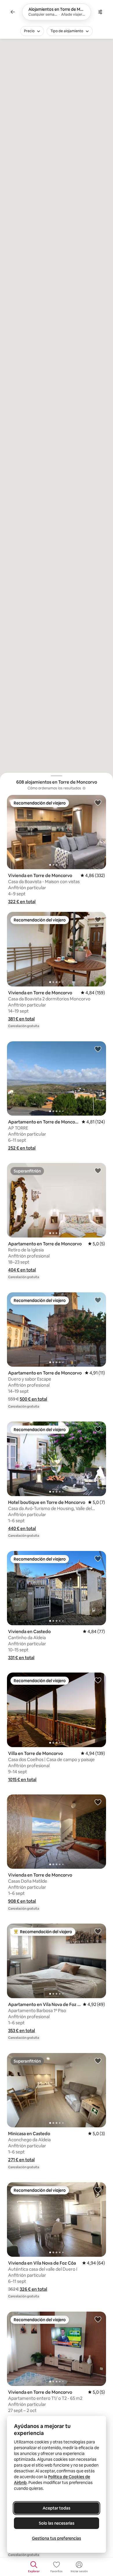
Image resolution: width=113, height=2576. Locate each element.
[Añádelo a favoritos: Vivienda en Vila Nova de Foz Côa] (98, 2190)
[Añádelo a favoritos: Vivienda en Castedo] (98, 1558)
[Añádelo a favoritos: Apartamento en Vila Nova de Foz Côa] (98, 1931)
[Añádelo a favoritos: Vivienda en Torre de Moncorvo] (98, 802)
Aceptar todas (57, 2508)
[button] (22, 902)
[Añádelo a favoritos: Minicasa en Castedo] (98, 2061)
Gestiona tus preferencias (57, 2538)
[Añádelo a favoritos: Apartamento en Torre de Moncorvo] (98, 1049)
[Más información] (84, 788)
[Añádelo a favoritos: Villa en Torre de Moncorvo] (98, 1680)
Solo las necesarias (57, 2523)
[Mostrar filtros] (100, 12)
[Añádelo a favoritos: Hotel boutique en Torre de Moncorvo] (98, 1429)
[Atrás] (13, 12)
